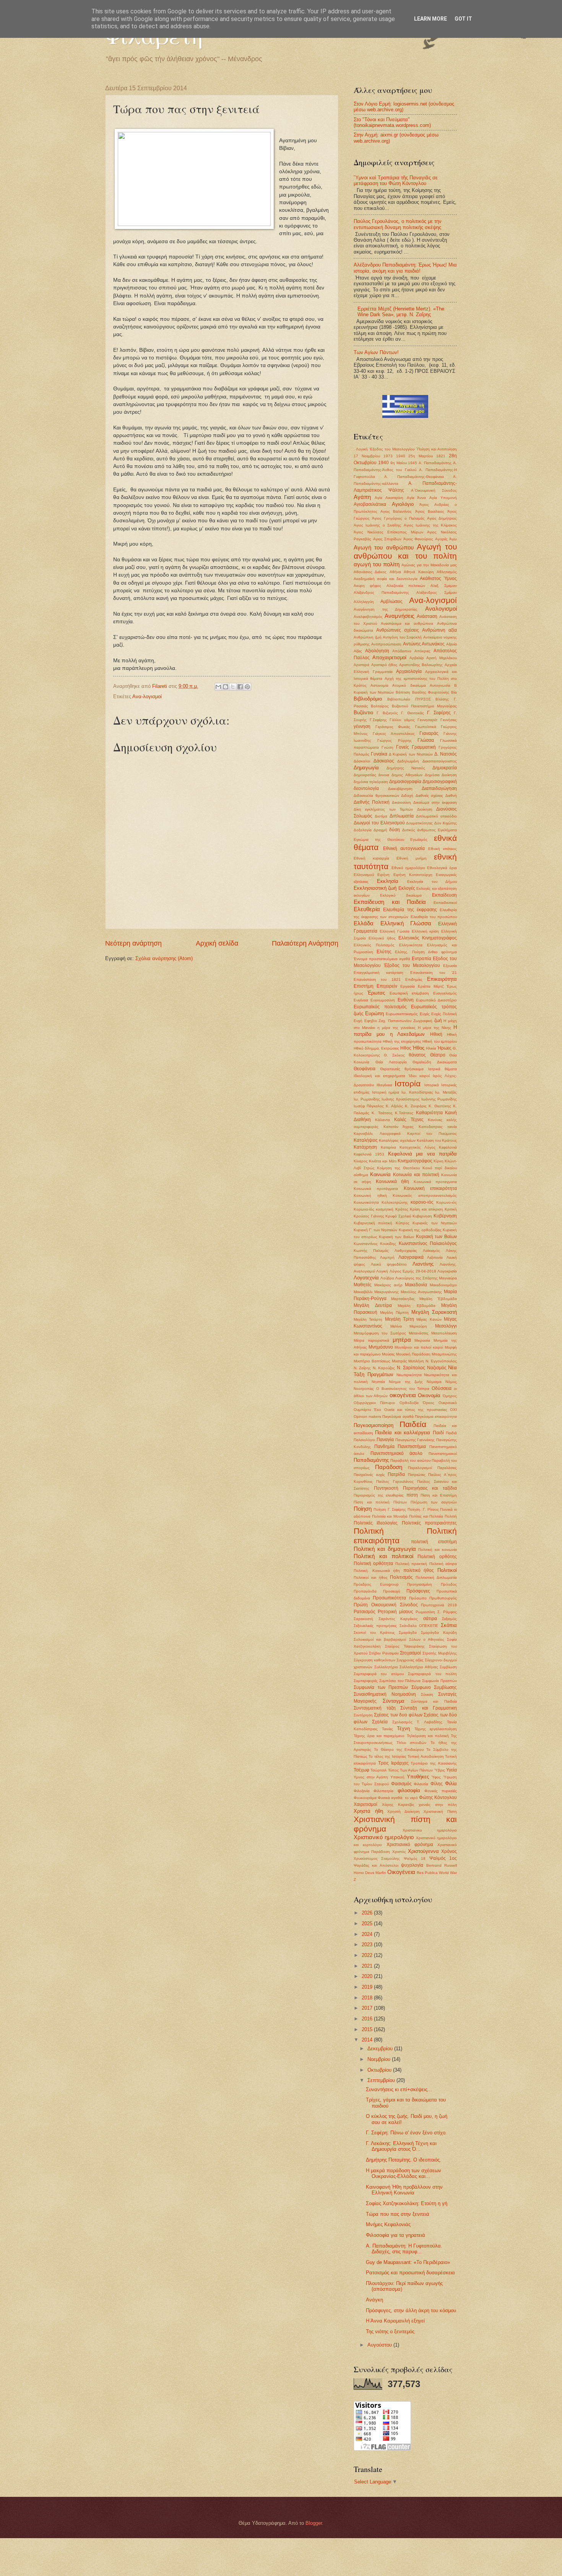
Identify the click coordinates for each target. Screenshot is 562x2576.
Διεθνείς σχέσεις (430, 796)
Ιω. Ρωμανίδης (367, 1099)
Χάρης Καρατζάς (398, 1805)
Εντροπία (421, 959)
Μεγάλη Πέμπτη (394, 1312)
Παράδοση (389, 1467)
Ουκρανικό (448, 1403)
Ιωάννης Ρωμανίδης (439, 1099)
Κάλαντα (383, 1120)
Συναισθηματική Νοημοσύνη (385, 1694)
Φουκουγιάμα (365, 1798)
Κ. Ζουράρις (416, 1106)
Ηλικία (431, 1048)
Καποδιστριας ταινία (438, 1127)
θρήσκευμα (414, 1069)
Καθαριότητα (429, 1113)
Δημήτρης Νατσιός (406, 768)
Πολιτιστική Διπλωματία (436, 1577)
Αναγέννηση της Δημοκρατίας (386, 609)
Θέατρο (438, 1055)
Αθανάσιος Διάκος (370, 572)
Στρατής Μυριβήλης (440, 1653)
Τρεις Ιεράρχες (393, 1763)
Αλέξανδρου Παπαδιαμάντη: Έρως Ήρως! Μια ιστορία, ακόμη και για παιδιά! (405, 268)
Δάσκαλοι (362, 761)
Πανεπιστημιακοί (443, 1454)
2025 (368, 1923)
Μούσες (388, 1354)
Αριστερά (361, 665)
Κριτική (451, 1209)
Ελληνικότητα (411, 945)
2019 (368, 1987)
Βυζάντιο (363, 713)
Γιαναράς (429, 733)
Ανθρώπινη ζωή (368, 637)
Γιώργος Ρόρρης (395, 740)
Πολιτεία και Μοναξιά (390, 1516)
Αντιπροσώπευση (386, 644)
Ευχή (358, 1021)
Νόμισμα (434, 1382)
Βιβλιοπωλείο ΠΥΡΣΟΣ (409, 699)
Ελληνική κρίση (426, 931)
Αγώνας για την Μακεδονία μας (429, 565)
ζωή (438, 1021)
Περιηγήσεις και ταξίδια (430, 1488)
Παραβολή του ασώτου (410, 1460)
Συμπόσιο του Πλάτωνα (400, 1681)
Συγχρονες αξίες (410, 1660)
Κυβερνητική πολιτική (373, 1223)
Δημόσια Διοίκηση (441, 775)
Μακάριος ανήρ (388, 1285)
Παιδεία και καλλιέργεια (403, 1433)
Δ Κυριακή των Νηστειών (411, 754)
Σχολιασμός (402, 1722)
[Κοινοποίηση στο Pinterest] (247, 687)
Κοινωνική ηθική (370, 1195)
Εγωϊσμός (419, 839)
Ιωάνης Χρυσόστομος (401, 1099)
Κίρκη (439, 1161)
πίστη (412, 1495)
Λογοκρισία (447, 1271)
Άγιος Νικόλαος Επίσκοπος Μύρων (388, 532)
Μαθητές (363, 1285)
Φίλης (437, 1784)
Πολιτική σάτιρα (443, 1564)
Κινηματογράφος (415, 1161)
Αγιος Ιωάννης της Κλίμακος (430, 525)
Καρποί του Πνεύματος (432, 1134)
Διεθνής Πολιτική (372, 802)
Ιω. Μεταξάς (446, 1092)
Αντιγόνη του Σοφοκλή (402, 637)
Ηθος (406, 1048)
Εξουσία (450, 966)
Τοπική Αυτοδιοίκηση (426, 1756)
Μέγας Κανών (429, 1319)
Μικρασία (422, 1340)
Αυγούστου (380, 2345)
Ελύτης (384, 952)
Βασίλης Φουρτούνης (431, 692)
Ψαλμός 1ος (443, 1858)
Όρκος (429, 1403)
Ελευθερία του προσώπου (434, 917)
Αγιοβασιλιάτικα (370, 504)
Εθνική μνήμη (412, 858)
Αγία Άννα (417, 498)
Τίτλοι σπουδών (411, 1743)
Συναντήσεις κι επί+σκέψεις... (399, 2089)
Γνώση (387, 747)
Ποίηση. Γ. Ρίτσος (423, 1509)
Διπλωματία (402, 816)
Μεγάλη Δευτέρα (373, 1305)
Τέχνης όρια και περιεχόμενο (379, 1736)
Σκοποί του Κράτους (374, 1633)
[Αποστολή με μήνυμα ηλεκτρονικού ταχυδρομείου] (218, 687)
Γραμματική (424, 747)
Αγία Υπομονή (443, 498)
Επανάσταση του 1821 (377, 979)
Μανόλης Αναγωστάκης (421, 1292)
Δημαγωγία (366, 768)
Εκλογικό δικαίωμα (401, 895)
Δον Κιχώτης (446, 823)
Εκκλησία (388, 881)
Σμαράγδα (408, 1633)
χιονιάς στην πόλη (438, 1805)
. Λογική (361, 449)
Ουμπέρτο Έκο (367, 1410)
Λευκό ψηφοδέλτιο (389, 1264)
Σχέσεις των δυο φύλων (398, 1715)
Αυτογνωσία (440, 685)
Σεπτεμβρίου (382, 2080)
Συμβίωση (448, 1667)
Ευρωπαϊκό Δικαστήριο (436, 1000)
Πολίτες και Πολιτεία (426, 1516)
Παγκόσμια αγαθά (398, 1416)
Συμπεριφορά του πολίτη (432, 1674)
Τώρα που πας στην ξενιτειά (398, 2214)
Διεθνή (451, 796)
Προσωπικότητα (389, 1598)
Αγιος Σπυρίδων (387, 539)
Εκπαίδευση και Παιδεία (390, 902)
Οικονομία (429, 1395)
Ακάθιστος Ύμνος (438, 579)
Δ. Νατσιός (446, 754)
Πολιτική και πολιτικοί (383, 1556)
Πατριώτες (417, 1475)
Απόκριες (422, 651)
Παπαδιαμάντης (371, 1460)
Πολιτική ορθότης (437, 1557)
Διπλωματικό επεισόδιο (436, 816)
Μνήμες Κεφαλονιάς (388, 2224)
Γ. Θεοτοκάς (413, 713)
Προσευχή (392, 1591)
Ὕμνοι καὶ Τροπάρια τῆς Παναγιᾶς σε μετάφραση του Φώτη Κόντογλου (396, 180)
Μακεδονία (416, 1285)
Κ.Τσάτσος (404, 1113)
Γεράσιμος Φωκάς (393, 727)
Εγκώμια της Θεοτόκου (379, 839)
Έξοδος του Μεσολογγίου (412, 965)
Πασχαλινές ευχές (369, 1475)
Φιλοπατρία (383, 1791)
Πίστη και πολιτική (372, 1502)
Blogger (314, 2523)
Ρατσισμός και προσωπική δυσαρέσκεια (410, 2273)
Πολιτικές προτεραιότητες (429, 1523)
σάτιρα (430, 1619)
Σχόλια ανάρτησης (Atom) (164, 958)
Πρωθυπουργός (443, 1598)
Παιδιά (451, 1433)
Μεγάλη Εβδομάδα (417, 1306)
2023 (368, 1945)
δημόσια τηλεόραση (371, 782)
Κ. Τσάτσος (382, 1113)
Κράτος (402, 1209)
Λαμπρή (387, 1257)
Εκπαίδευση (444, 895)
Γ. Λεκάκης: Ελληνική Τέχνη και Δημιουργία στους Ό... (401, 2146)
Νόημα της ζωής (406, 1382)
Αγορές (441, 539)
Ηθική (436, 1034)
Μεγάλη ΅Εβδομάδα (438, 1299)
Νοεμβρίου (380, 2059)
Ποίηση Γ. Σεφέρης (390, 1509)
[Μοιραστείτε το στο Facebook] (240, 687)
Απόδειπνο (402, 651)
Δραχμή (380, 830)
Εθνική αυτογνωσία (404, 848)
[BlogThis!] (226, 687)
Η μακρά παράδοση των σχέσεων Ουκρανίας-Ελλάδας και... (404, 2173)
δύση (395, 830)
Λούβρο (387, 1278)
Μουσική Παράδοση (413, 1354)
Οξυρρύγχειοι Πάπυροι (374, 1403)
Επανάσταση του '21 (434, 973)
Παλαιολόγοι (364, 1440)
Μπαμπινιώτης (444, 1354)
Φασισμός (401, 1784)
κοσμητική (385, 1209)
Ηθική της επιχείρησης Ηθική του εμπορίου (420, 1041)
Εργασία (408, 986)
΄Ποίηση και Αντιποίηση (436, 449)
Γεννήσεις (449, 720)
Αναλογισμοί (441, 609)
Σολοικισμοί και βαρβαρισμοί (380, 1639)
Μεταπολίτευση (444, 1333)
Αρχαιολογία (409, 671)
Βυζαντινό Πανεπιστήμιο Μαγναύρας (425, 706)
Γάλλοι (395, 720)
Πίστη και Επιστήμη (439, 1495)
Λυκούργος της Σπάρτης (417, 1278)
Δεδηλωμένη (408, 761)
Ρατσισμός (365, 1612)
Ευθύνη (406, 1000)
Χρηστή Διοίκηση (404, 1811)
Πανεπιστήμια (412, 1446)
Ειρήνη (383, 875)
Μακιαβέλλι (363, 1292)
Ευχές (425, 1014)
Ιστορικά (432, 1085)
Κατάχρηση (365, 1147)
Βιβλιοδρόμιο (368, 699)
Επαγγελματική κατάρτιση (378, 973)
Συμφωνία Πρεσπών (439, 1681)
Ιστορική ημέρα (386, 1092)
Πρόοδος (449, 1584)
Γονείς (403, 747)
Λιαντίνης (423, 1264)
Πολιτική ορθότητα (373, 1563)
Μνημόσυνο (381, 1347)
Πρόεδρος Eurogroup (376, 1584)
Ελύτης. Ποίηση (410, 952)
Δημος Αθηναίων (407, 775)
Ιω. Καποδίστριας (417, 1092)
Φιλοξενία (362, 1791)
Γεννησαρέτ (427, 720)
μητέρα (402, 1340)
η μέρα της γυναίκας (396, 1028)
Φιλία (451, 1784)
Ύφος (436, 1777)
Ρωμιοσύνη (425, 1612)
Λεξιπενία (435, 1257)
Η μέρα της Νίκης (434, 1028)
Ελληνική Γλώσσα (406, 923)
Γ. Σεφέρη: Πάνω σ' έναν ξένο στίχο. (406, 2133)
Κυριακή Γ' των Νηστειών (375, 1230)
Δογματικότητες (419, 823)
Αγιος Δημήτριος (442, 518)
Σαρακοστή (363, 1619)
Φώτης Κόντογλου (438, 1798)
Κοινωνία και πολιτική (416, 1175)
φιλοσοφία (409, 1790)
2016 (368, 2019)
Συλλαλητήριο (386, 1667)
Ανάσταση (427, 616)
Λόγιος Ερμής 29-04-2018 (413, 1271)
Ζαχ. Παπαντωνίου (395, 1021)
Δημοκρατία (445, 768)
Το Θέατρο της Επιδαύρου (399, 1750)
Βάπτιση (403, 692)
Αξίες (358, 651)
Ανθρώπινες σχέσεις (398, 630)
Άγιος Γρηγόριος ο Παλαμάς (398, 518)
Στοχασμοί (410, 1653)
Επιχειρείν (387, 986)
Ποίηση (363, 1509)
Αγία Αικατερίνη (389, 498)
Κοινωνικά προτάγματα (376, 1189)
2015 (368, 2029)
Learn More (430, 19)
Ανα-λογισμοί (147, 696)
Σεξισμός (449, 1619)
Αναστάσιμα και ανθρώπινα (407, 623)
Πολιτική (369, 1531)
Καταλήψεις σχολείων (397, 1140)
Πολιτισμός (401, 1577)
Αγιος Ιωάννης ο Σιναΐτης (377, 525)
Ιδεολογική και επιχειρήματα (379, 1076)
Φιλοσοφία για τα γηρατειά (396, 2235)
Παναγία (385, 1440)
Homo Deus (364, 1873)
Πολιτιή (451, 1516)
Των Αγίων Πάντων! (376, 352)
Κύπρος (403, 1223)
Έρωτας (376, 993)
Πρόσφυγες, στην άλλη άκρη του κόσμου (411, 2310)
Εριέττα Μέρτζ (431, 986)
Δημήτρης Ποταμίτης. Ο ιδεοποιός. (404, 2160)
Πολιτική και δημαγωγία (385, 1549)
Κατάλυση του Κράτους (437, 1140)
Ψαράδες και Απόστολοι (376, 1865)
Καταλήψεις (366, 1140)
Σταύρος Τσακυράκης (405, 1646)
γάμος (409, 720)
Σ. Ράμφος (447, 1612)
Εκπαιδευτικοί (445, 903)
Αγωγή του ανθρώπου (384, 547)
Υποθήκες (418, 1777)
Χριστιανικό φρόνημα (410, 1845)
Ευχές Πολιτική (444, 1014)
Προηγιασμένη (420, 1584)
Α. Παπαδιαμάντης (435, 463)
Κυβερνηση (422, 1216)
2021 (368, 1966)
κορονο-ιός (422, 1202)
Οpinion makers (367, 1416)
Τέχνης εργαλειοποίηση (436, 1729)
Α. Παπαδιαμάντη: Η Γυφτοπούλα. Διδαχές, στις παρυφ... (404, 2249)
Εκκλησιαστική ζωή (375, 888)
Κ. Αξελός (394, 1106)
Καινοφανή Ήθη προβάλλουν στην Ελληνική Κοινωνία (404, 2190)
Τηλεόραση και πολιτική (428, 1736)
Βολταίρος (380, 706)
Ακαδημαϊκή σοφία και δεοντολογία (386, 579)
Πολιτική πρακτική (411, 1564)
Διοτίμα (381, 816)
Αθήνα (395, 572)
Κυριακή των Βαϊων (436, 1237)
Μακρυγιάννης (387, 1292)
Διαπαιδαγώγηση (439, 788)
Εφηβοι (371, 1021)
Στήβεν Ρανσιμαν (384, 1653)
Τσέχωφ (361, 1770)
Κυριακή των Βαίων (396, 1237)
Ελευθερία (367, 909)
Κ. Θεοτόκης (440, 1106)
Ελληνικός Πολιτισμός (374, 945)
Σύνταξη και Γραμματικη (429, 1708)
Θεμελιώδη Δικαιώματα (435, 1062)
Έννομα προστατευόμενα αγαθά (382, 959)
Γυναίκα (379, 754)
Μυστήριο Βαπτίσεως (372, 1361)
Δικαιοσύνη (401, 802)
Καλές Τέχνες (409, 1120)
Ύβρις (440, 1770)
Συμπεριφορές (366, 1681)
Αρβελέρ (417, 658)
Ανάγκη (374, 2300)
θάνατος (417, 1055)
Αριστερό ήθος (384, 665)
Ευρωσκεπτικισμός (402, 1014)
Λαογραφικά (411, 1257)
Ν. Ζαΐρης (362, 1368)
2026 (368, 1913)
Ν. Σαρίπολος (411, 1368)
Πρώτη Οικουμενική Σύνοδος (386, 1605)
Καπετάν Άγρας (399, 1127)
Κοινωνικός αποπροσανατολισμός (425, 1195)
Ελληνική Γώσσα (395, 931)
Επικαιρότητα (442, 979)
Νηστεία (378, 1382)
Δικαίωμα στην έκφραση (435, 802)
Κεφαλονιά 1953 (369, 1154)
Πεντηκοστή (386, 1488)
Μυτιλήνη (416, 1361)
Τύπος (393, 1770)
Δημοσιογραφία (405, 782)
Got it (463, 19)
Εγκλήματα (447, 830)
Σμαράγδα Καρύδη (439, 1633)
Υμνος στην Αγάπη (371, 1777)
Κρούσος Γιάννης (369, 1216)
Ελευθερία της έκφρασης (410, 910)
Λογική (382, 1271)
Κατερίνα (388, 1147)
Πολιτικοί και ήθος (371, 1577)
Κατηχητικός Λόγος (417, 1147)
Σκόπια (449, 1625)
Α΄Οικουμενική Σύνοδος (434, 490)
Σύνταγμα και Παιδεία (434, 1701)
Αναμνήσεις (400, 616)
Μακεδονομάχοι (443, 1285)
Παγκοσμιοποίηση (374, 1425)
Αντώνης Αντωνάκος (424, 644)
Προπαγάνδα (365, 1591)
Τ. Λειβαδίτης (430, 1722)
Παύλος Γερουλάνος (395, 1481)
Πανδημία (384, 1446)
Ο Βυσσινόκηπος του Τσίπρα (403, 1389)
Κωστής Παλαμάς (371, 1251)
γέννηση (362, 726)
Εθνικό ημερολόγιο (408, 868)
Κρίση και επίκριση (426, 1209)
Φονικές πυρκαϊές (441, 1791)
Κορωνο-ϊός (364, 1209)
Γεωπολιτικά (426, 727)
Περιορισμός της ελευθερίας (379, 1495)
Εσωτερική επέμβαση (409, 993)
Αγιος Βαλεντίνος (396, 511)
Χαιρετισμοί (365, 1804)
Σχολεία (380, 1722)
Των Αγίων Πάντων (417, 1770)
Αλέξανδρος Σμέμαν (437, 592)
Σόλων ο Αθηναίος (427, 1639)
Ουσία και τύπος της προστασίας (416, 1410)
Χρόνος (449, 1851)
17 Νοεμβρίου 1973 (373, 456)
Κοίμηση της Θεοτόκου (398, 1168)
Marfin (381, 1873)
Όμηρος (450, 1396)
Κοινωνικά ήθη (392, 1182)
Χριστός (399, 1852)
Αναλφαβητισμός (368, 617)
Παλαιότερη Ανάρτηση (305, 943)
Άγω (453, 539)
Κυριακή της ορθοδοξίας (420, 1230)
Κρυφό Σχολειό (398, 1216)
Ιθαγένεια (384, 1085)
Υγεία (452, 1770)
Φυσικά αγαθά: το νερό (398, 1798)
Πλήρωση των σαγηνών (434, 1502)
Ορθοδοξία (409, 1403)
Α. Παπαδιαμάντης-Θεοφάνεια (414, 477)
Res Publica (427, 1873)
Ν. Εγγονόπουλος (441, 1361)
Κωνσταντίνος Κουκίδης (375, 1244)
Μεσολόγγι (446, 1326)
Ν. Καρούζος (384, 1368)
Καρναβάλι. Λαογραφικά (377, 1134)
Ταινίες (387, 1729)
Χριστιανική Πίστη (440, 1811)
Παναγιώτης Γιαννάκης (415, 1440)
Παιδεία (413, 1424)
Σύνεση (427, 1694)
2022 (368, 1955)
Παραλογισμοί (420, 1468)
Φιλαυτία (421, 1784)
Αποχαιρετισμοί (389, 657)
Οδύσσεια (442, 1388)
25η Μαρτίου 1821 (427, 456)
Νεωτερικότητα (409, 1375)
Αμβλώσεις (391, 601)
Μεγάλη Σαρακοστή (434, 1312)
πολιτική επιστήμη (434, 1542)
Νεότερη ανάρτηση (133, 943)
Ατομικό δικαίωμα (409, 685)
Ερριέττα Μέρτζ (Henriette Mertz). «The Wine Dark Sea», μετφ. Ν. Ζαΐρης (401, 312)
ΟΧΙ (453, 1410)
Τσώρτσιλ (378, 1770)
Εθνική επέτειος (443, 849)
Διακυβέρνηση (400, 789)
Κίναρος (361, 1161)
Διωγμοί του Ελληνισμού (379, 823)
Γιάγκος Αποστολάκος (394, 734)
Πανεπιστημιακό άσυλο (397, 1453)
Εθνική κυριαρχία (371, 858)
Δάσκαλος (384, 761)
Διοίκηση (425, 809)
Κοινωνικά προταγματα (435, 1182)
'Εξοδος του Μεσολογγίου (392, 449)
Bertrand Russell (442, 1865)
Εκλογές (407, 888)
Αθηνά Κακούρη (419, 572)
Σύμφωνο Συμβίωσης (434, 1687)
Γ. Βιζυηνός (387, 713)
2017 (368, 2008)
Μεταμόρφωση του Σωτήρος (380, 1333)
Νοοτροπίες (364, 1389)
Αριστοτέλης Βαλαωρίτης (421, 665)
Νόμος (451, 1382)
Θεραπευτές (390, 1069)
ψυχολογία (412, 1865)
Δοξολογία (363, 830)
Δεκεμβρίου (381, 2049)
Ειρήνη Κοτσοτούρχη (413, 875)
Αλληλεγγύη (364, 602)
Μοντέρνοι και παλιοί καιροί (419, 1347)
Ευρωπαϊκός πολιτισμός (380, 1007)
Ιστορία (408, 1083)
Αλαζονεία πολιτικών (406, 586)
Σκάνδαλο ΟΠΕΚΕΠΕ (419, 1626)
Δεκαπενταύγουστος (440, 761)
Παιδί (438, 1433)
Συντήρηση (363, 1715)
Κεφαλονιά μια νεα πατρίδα (422, 1154)
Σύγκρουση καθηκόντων (374, 1660)
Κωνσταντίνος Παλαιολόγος (428, 1243)
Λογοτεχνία (366, 1278)
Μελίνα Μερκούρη (409, 1326)
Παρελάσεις (447, 1468)
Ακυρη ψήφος (367, 586)
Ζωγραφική (423, 1021)
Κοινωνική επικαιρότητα (430, 1188)
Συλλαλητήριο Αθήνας (419, 1667)
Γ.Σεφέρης (378, 720)
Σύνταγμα (394, 1701)
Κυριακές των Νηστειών (435, 1223)
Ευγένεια (361, 1000)
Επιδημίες (414, 979)
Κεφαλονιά (448, 1147)
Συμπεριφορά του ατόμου (379, 1674)
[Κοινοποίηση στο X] (233, 687)
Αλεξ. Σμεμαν (444, 586)
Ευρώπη (374, 1013)
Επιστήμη (364, 986)
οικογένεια (403, 1395)
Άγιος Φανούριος (418, 539)
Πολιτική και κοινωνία (438, 1550)
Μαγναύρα (448, 1278)
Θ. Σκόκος (394, 1055)
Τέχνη (403, 1728)
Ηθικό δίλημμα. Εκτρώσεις (376, 1048)
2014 (368, 2040)
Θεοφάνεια (365, 1069)
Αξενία (452, 644)
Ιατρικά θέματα (443, 1069)
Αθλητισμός (447, 572)
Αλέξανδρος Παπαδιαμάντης (381, 592)
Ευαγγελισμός (445, 993)
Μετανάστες (419, 1333)
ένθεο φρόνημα (443, 952)
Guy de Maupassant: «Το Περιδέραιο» (408, 2262)
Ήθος (418, 1048)
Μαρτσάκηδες (403, 1299)
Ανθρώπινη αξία (439, 630)
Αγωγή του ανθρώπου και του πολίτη (405, 551)
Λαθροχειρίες (406, 1251)
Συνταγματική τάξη (375, 1708)
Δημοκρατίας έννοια (371, 775)
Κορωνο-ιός (447, 1202)
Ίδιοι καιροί (419, 1076)
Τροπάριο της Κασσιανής (434, 1763)
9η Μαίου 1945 (404, 463)
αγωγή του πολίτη (377, 564)
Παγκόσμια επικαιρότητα (436, 1416)
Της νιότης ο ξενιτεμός (390, 2331)
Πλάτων (400, 1502)
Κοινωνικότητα (366, 1202)
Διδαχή (407, 796)
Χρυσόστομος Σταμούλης (377, 1858)
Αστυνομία (379, 685)
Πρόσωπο (418, 1598)
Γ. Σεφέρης (439, 713)
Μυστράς (400, 1361)
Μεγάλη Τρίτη (400, 1319)
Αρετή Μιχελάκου (442, 658)
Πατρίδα (396, 1474)
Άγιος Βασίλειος (430, 511)
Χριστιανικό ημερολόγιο (384, 1837)
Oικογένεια (401, 1872)
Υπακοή (397, 1777)
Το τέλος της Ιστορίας (387, 1756)
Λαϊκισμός (431, 1251)
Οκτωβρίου (380, 2070)
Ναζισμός (437, 1368)
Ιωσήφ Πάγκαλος (369, 1106)
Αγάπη (362, 497)
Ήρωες (444, 1048)
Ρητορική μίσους (396, 1612)
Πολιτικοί (447, 1570)
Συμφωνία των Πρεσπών (381, 1687)
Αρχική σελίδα (217, 943)
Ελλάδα (364, 923)
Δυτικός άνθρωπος (419, 830)
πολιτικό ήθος (419, 1570)
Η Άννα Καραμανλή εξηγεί (395, 2321)
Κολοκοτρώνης (395, 1202)
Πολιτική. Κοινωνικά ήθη (377, 1571)
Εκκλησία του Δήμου (432, 882)
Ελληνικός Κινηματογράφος (428, 938)
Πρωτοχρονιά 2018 (439, 1605)
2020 (368, 1976)
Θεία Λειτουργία (391, 1062)
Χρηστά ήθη (368, 1811)
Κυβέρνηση (445, 1216)
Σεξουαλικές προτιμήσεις (375, 1626)
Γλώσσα (426, 740)
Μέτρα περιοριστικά (371, 1340)
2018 (368, 1998)
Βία (454, 692)
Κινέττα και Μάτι (383, 1161)
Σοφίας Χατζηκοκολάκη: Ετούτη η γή (407, 2203)
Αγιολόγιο (403, 504)
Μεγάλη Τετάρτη (368, 1319)
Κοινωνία (380, 1174)
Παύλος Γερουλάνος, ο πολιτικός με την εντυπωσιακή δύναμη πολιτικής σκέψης (398, 224)
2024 (368, 1934)
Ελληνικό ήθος (382, 938)
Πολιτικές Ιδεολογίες (376, 1523)
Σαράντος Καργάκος (398, 1619)
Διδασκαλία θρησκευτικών (376, 796)
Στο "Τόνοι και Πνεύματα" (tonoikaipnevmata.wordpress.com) (392, 122)
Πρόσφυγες (418, 1591)
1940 (401, 456)
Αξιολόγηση (377, 651)
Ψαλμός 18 (415, 1858)
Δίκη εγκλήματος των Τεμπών (383, 809)
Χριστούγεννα (423, 1851)
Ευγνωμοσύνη (383, 1000)
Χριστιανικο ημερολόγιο (430, 1830)
